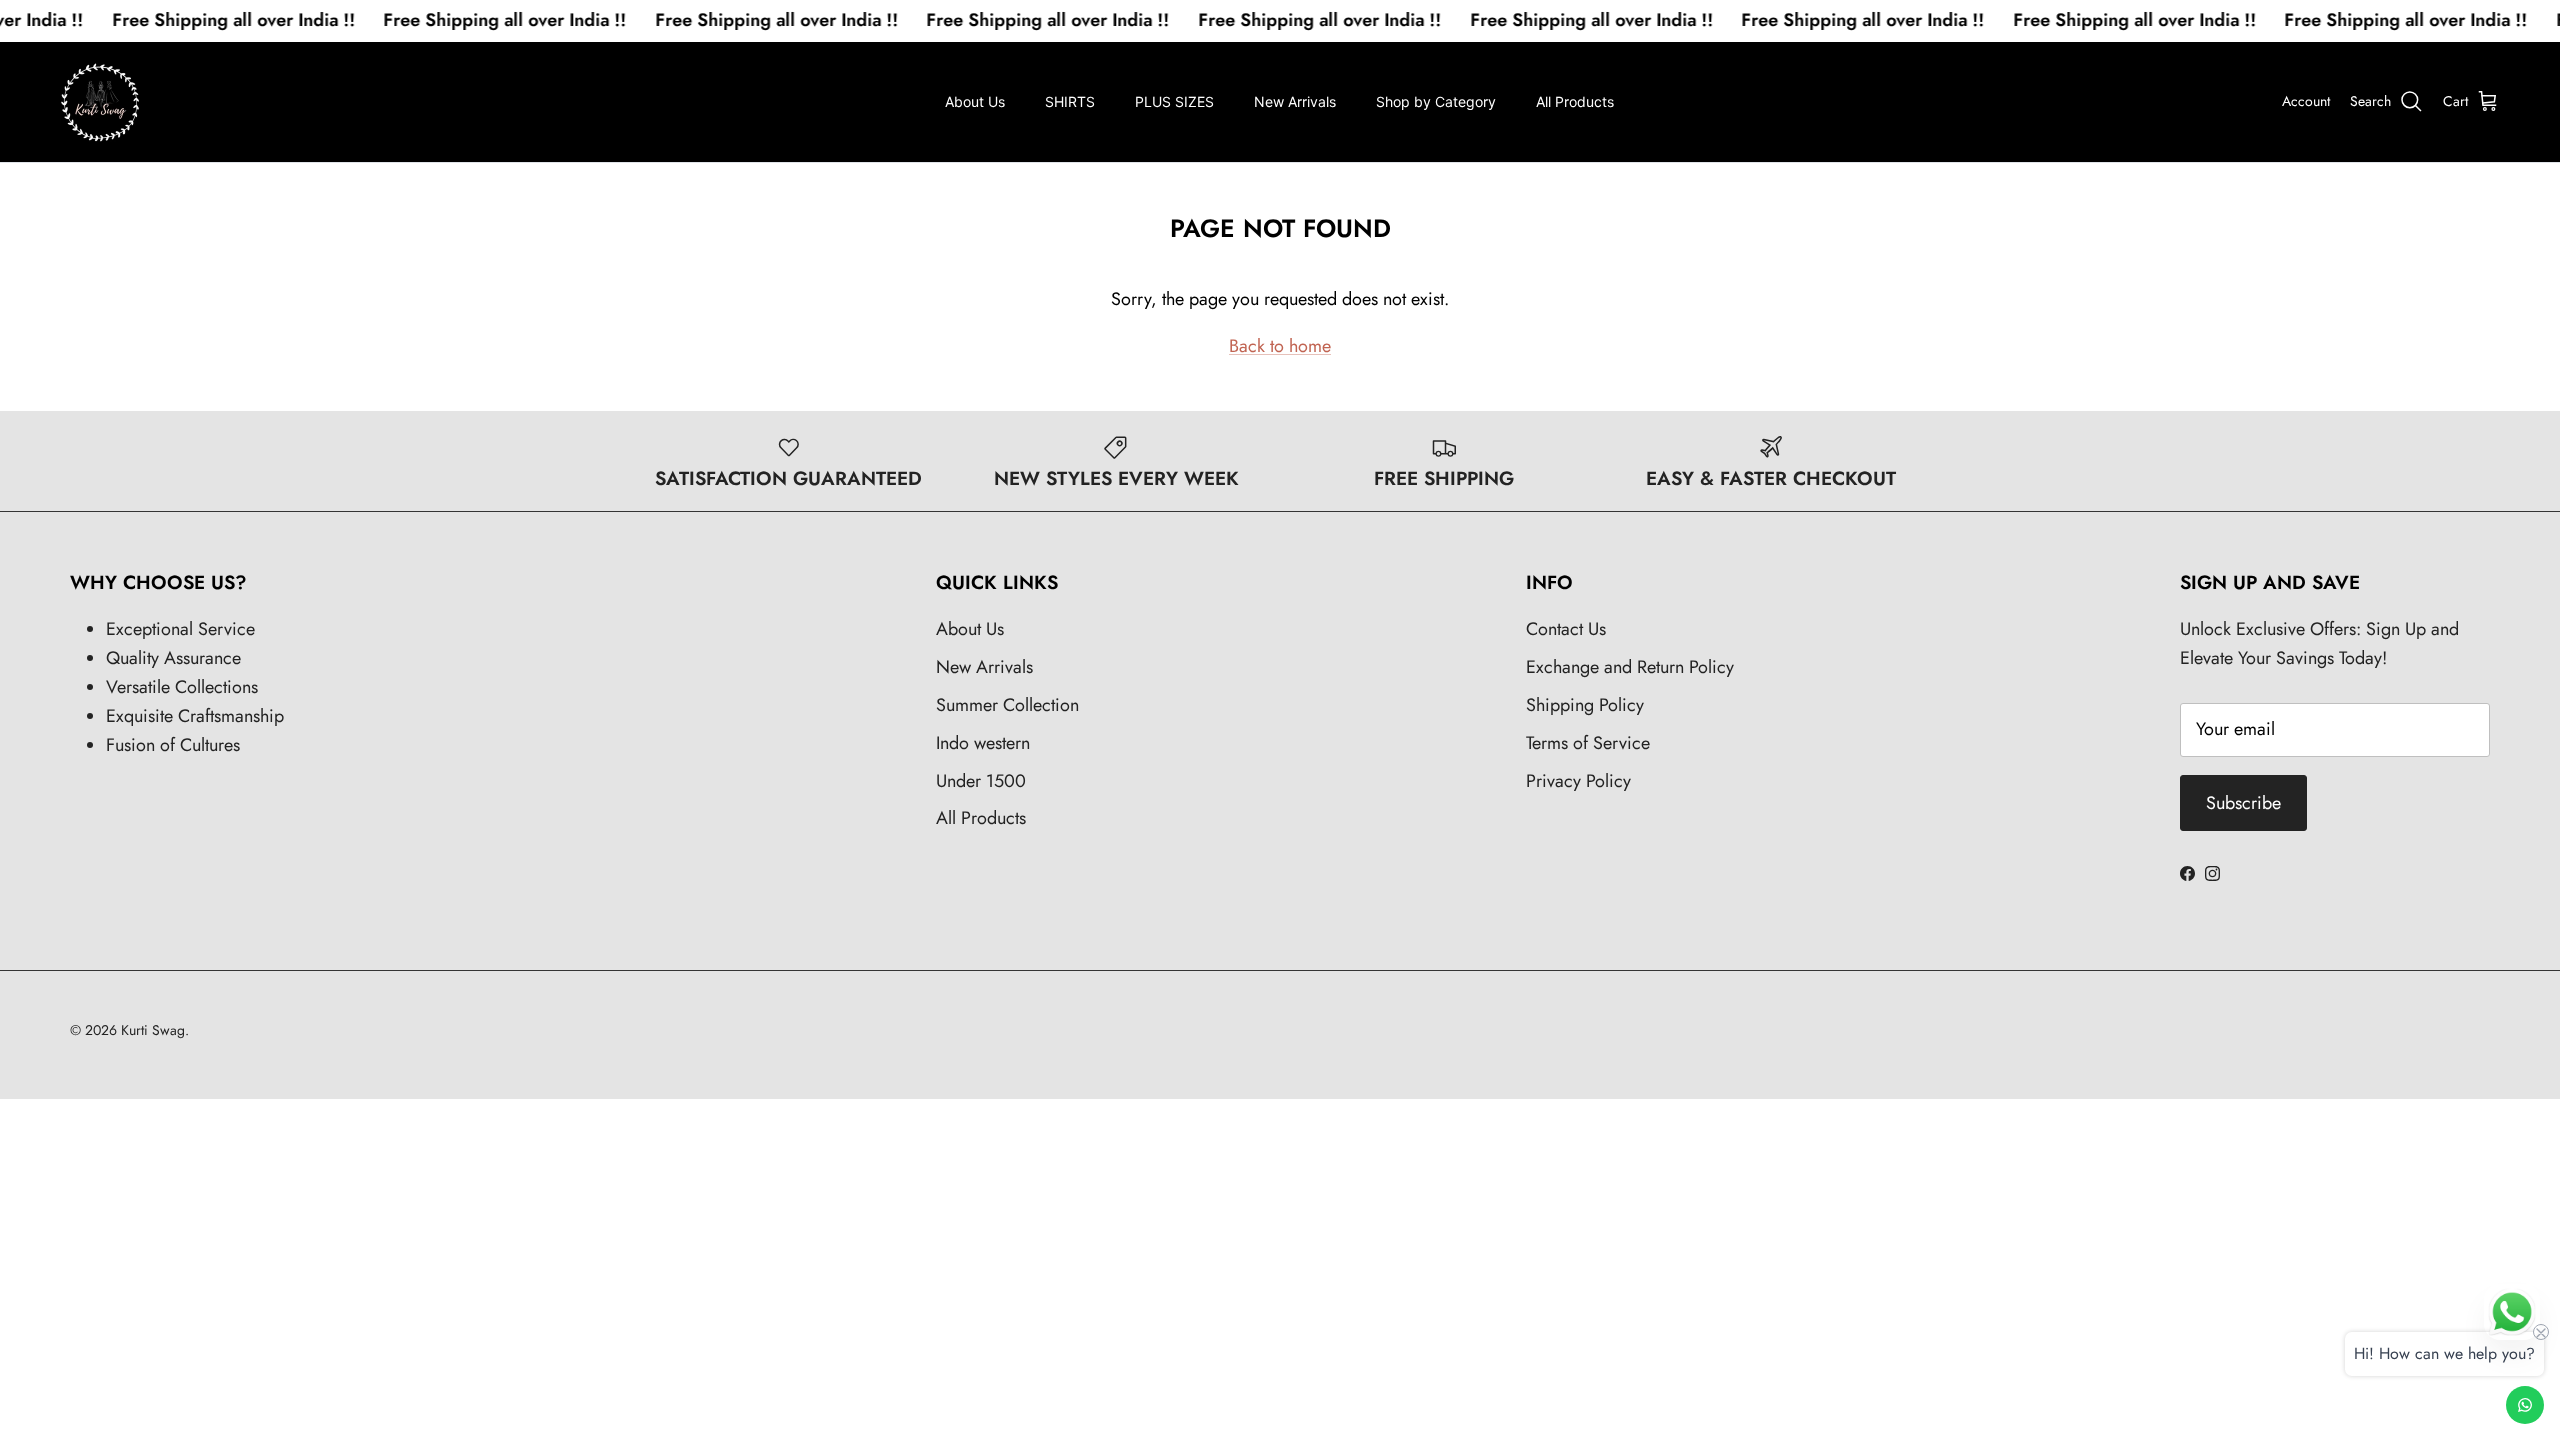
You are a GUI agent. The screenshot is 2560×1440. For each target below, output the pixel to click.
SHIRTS (1070, 101)
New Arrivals (1295, 101)
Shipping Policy (1585, 705)
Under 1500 (981, 781)
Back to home (1280, 346)
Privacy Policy (1578, 781)
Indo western (983, 743)
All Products (1575, 101)
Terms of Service (1588, 743)
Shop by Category (1436, 101)
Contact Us (1566, 629)
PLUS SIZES (1174, 101)
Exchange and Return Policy (1630, 667)
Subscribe (2243, 803)
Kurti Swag (153, 1030)
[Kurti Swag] (100, 102)
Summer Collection (1007, 705)
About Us (975, 101)
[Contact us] (2525, 1405)
